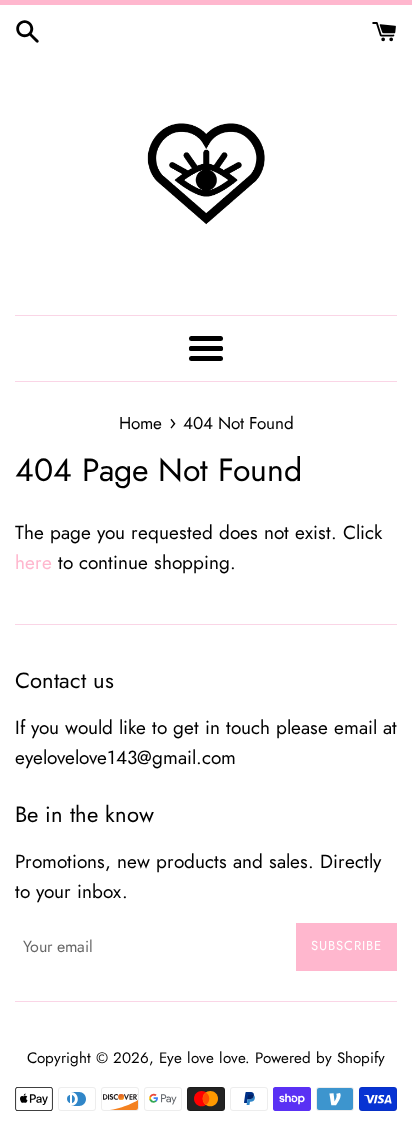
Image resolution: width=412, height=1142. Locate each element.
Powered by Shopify (320, 1058)
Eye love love (202, 1058)
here (33, 562)
